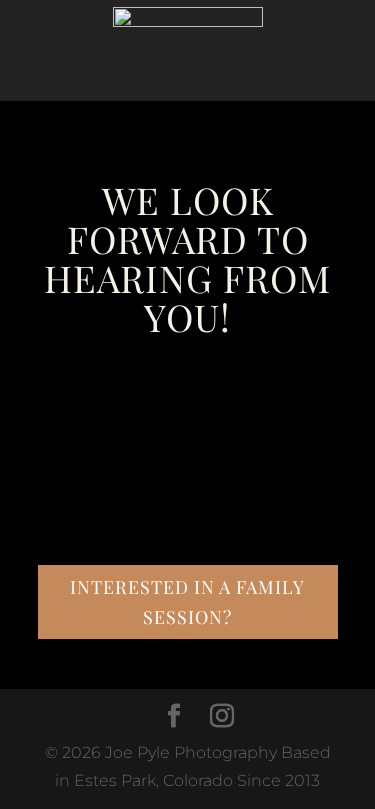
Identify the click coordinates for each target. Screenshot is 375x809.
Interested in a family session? (187, 602)
